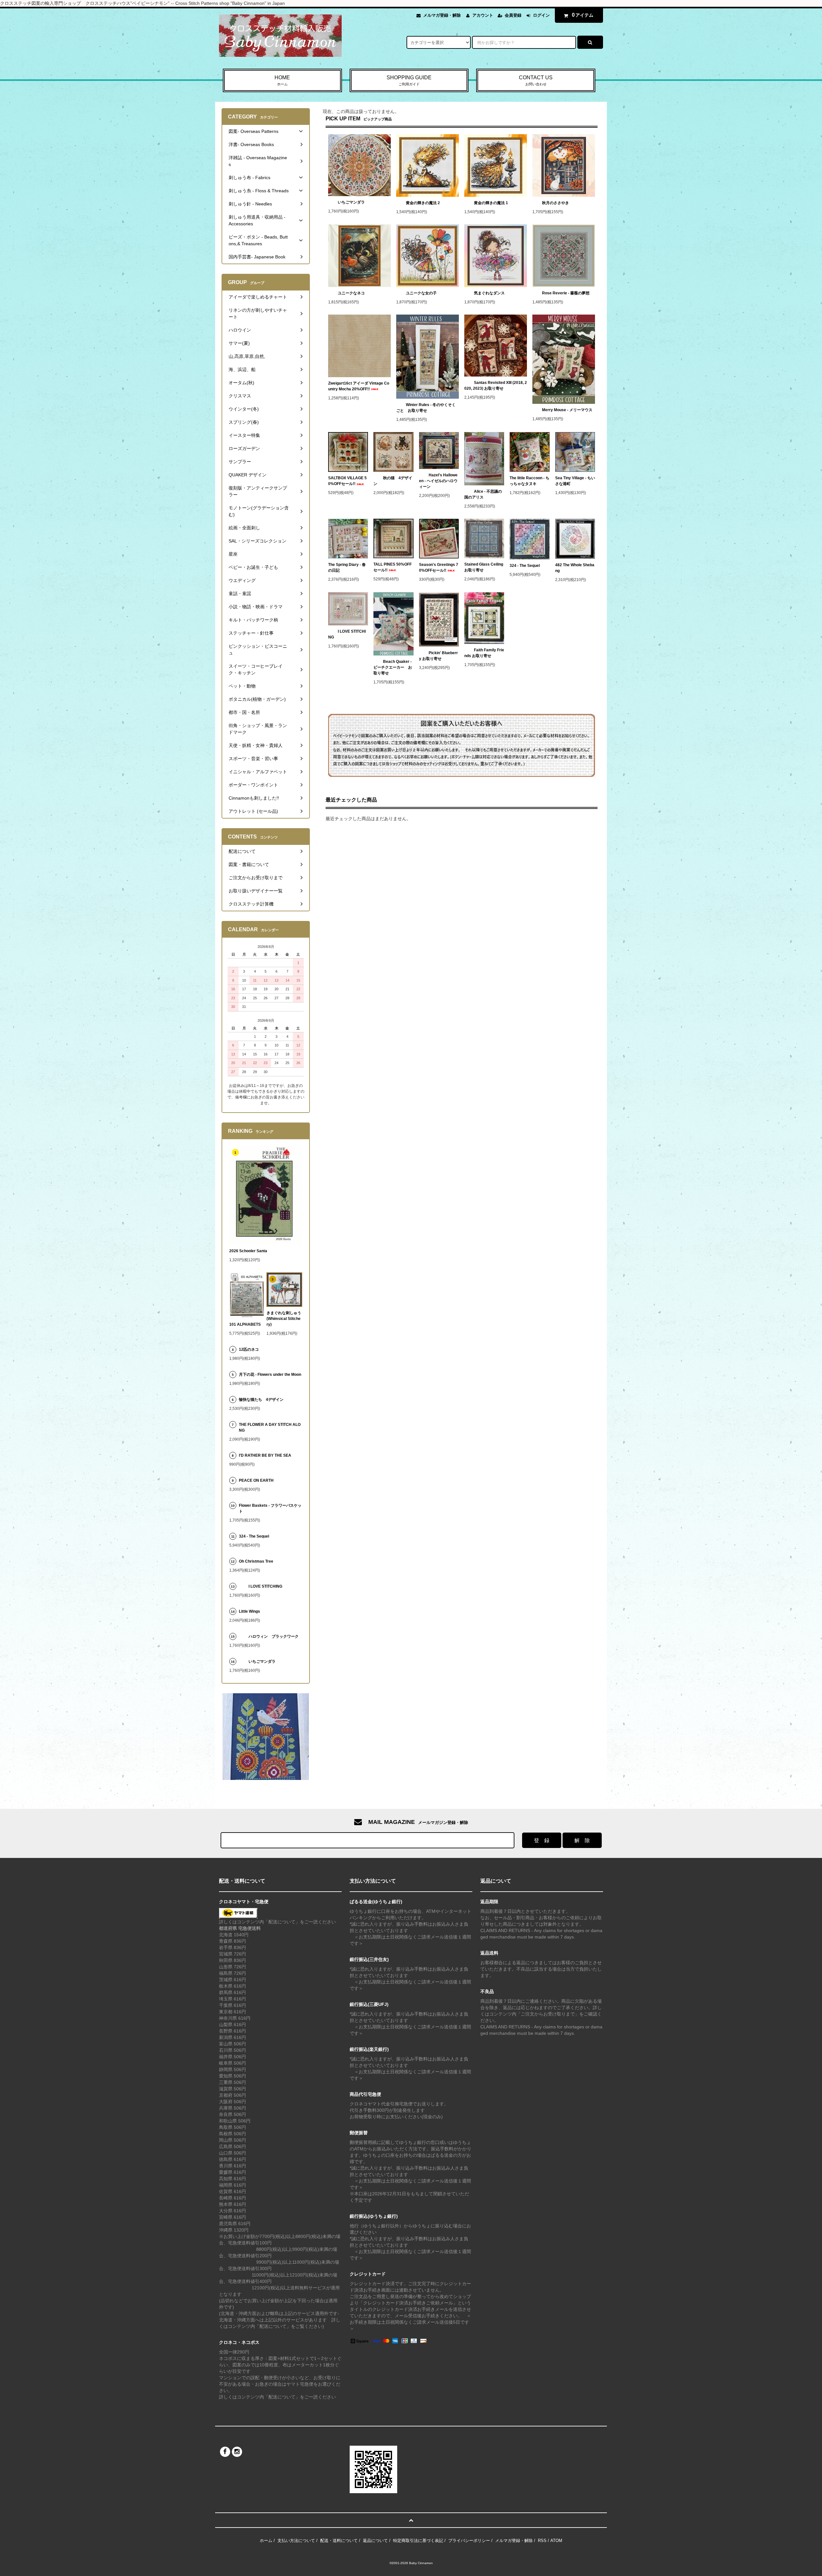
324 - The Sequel (529, 566)
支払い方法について (296, 2541)
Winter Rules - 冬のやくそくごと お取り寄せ (426, 408)
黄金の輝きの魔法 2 (423, 203)
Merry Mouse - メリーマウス (568, 410)
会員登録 (513, 15)
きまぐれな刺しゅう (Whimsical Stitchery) (284, 1319)
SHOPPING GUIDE (409, 80)
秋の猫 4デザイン (393, 481)
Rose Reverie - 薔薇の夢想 (568, 293)
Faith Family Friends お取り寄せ (484, 653)
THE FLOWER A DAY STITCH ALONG (270, 1427)
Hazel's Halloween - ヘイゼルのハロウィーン (438, 481)
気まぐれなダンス (489, 293)
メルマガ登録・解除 (442, 15)
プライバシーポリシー (469, 2541)
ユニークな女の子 (421, 293)
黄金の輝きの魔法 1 (491, 203)
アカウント (483, 15)
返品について (375, 2541)
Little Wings (251, 1611)
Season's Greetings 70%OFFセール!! (439, 568)
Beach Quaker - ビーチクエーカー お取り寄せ (393, 667)
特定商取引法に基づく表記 (418, 2541)
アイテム (583, 15)
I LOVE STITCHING (347, 634)
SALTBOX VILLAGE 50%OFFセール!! (347, 481)
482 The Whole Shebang (575, 568)
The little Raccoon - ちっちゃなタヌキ (529, 481)
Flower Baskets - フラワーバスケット (270, 1508)
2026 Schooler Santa (248, 1251)
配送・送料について (339, 2541)
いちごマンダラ (351, 202)
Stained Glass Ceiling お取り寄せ (484, 567)
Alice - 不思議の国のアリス (483, 494)
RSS (542, 2541)
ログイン (541, 15)
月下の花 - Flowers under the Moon (270, 1375)
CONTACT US (536, 80)
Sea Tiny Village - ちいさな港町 (575, 481)
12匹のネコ (249, 1349)
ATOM (556, 2541)
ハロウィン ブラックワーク (274, 1636)
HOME (282, 80)
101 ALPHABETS (245, 1324)
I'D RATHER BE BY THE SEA (267, 1455)
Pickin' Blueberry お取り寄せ (438, 656)
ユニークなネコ (351, 293)
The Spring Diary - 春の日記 (347, 568)
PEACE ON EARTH (256, 1480)
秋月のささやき (555, 203)
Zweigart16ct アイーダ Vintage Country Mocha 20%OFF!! (359, 386)
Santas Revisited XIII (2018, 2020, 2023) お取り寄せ (496, 386)
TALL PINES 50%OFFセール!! (393, 567)
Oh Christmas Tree (258, 1561)
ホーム (266, 2541)
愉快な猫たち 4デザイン (261, 1400)
